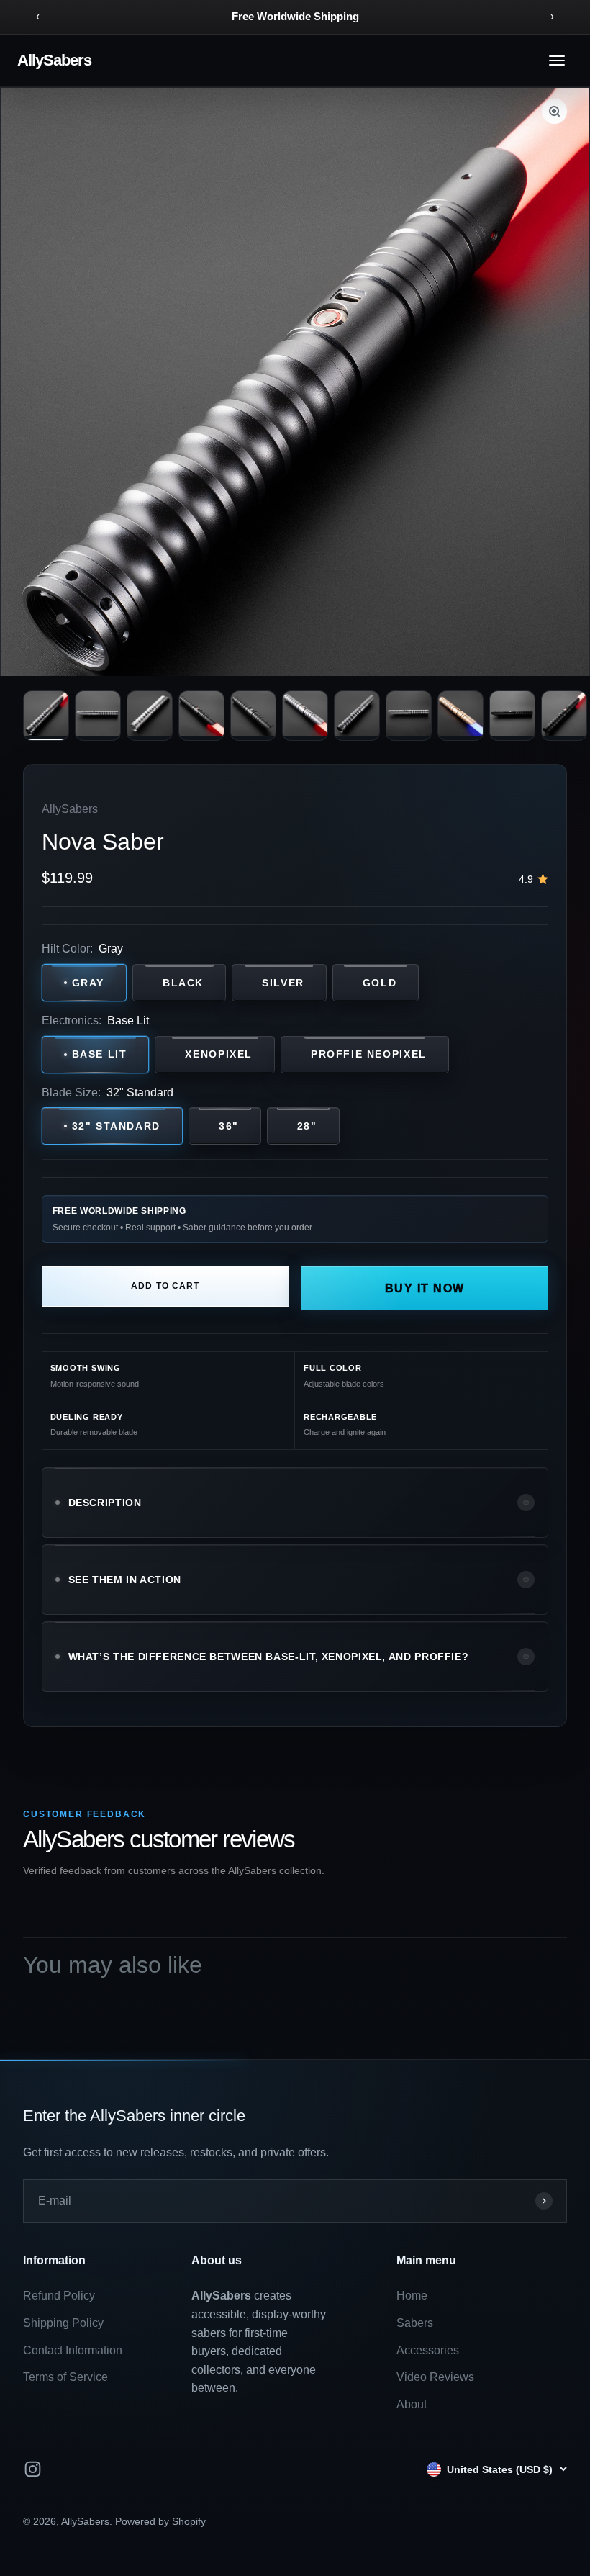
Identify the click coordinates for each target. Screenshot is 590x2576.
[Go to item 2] (98, 716)
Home (412, 2296)
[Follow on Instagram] (33, 2469)
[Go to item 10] (512, 716)
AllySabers (54, 60)
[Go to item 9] (460, 716)
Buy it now (425, 1288)
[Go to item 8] (409, 716)
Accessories (428, 2350)
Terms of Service (65, 2377)
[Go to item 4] (201, 716)
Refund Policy (59, 2296)
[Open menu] (557, 60)
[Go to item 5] (253, 716)
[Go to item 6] (305, 716)
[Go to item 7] (357, 716)
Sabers (415, 2323)
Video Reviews (435, 2377)
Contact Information (73, 2350)
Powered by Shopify (160, 2521)
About (412, 2404)
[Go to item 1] (46, 716)
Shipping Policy (63, 2323)
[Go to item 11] (564, 716)
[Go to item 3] (150, 716)
